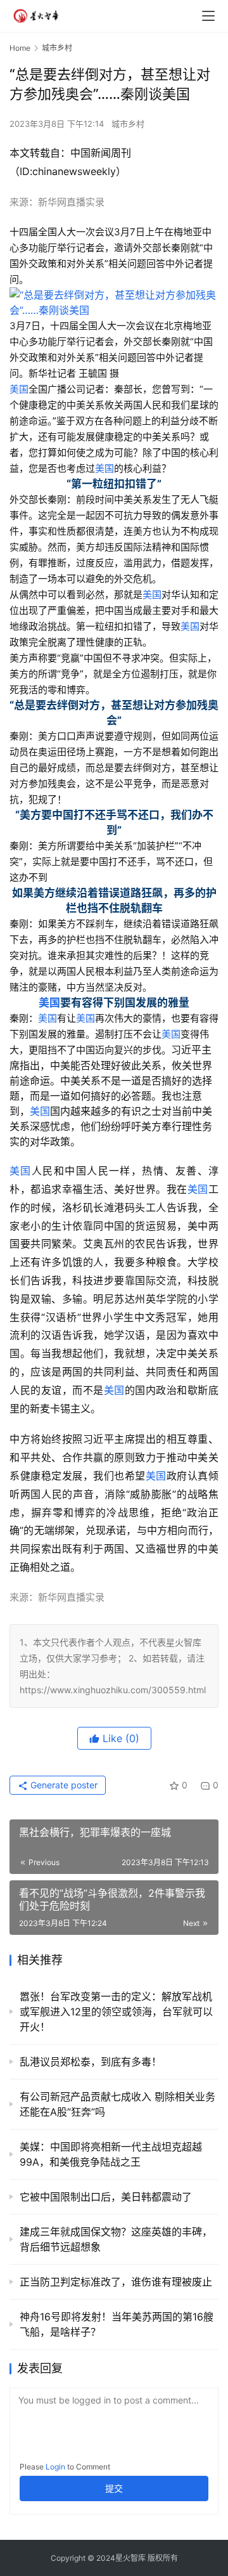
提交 (114, 2488)
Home (20, 48)
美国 (19, 389)
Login (55, 2467)
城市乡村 (128, 124)
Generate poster (63, 1785)
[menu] (208, 16)
